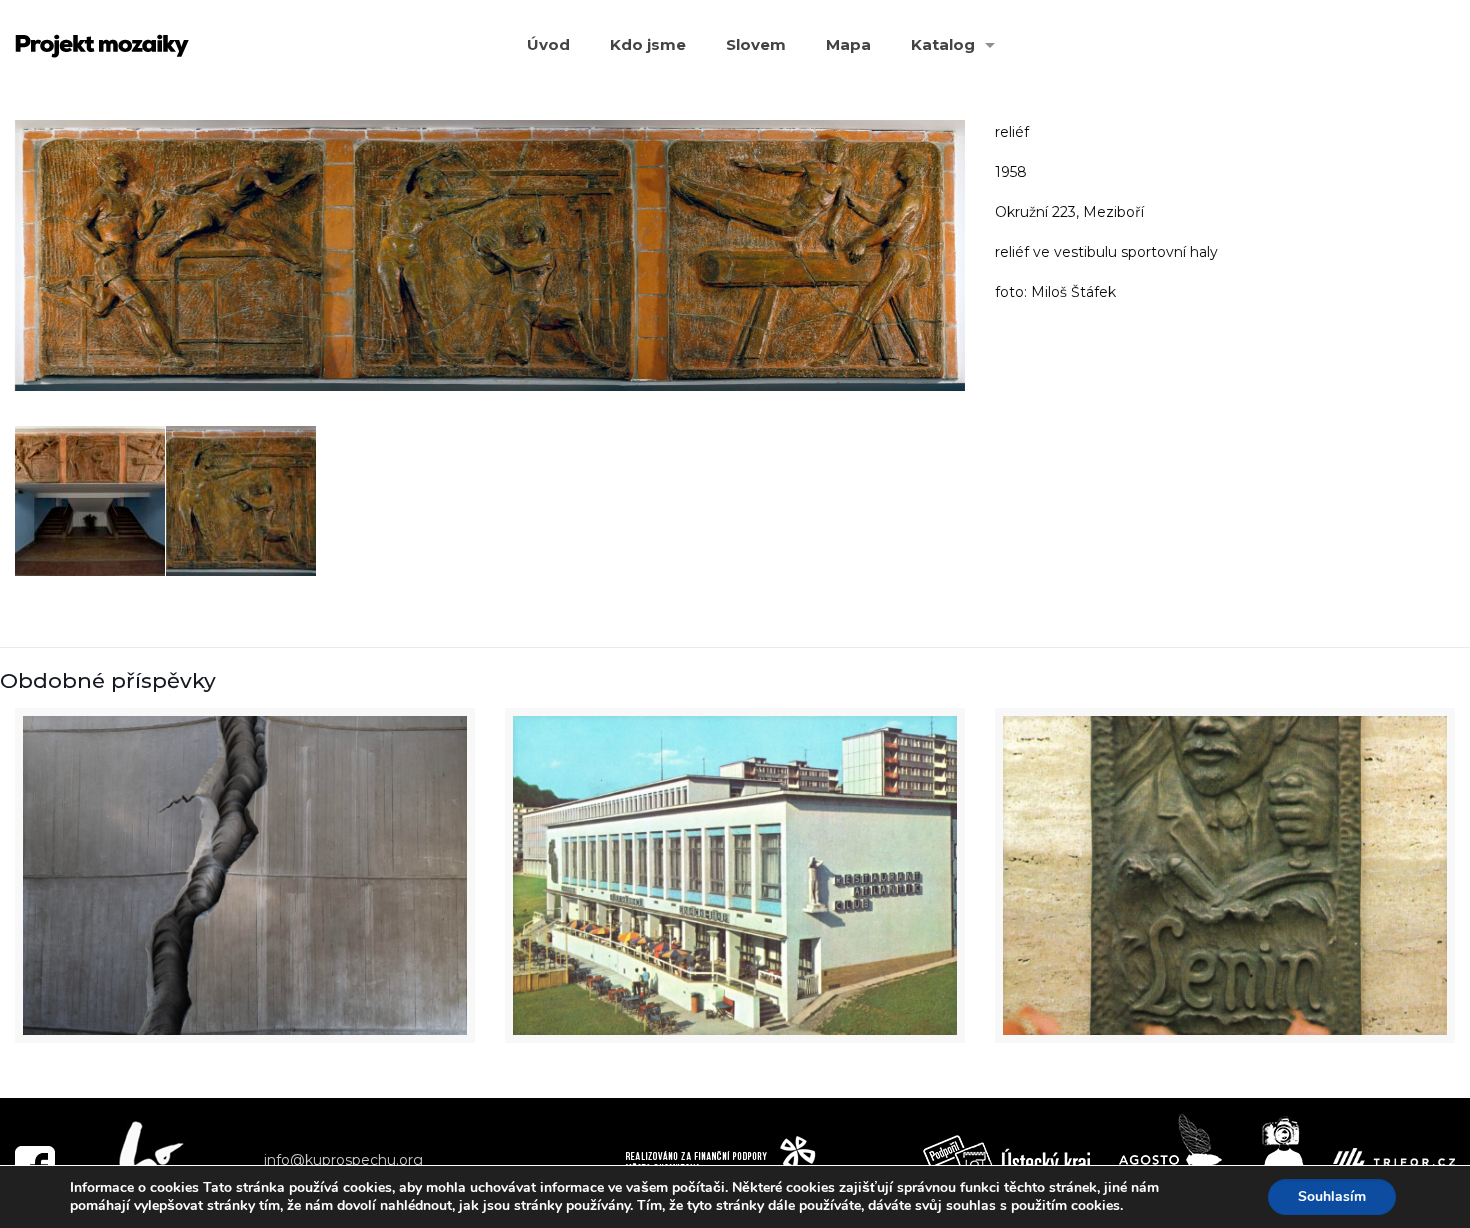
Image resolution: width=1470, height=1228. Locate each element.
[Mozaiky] (102, 45)
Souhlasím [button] (1332, 1196)
